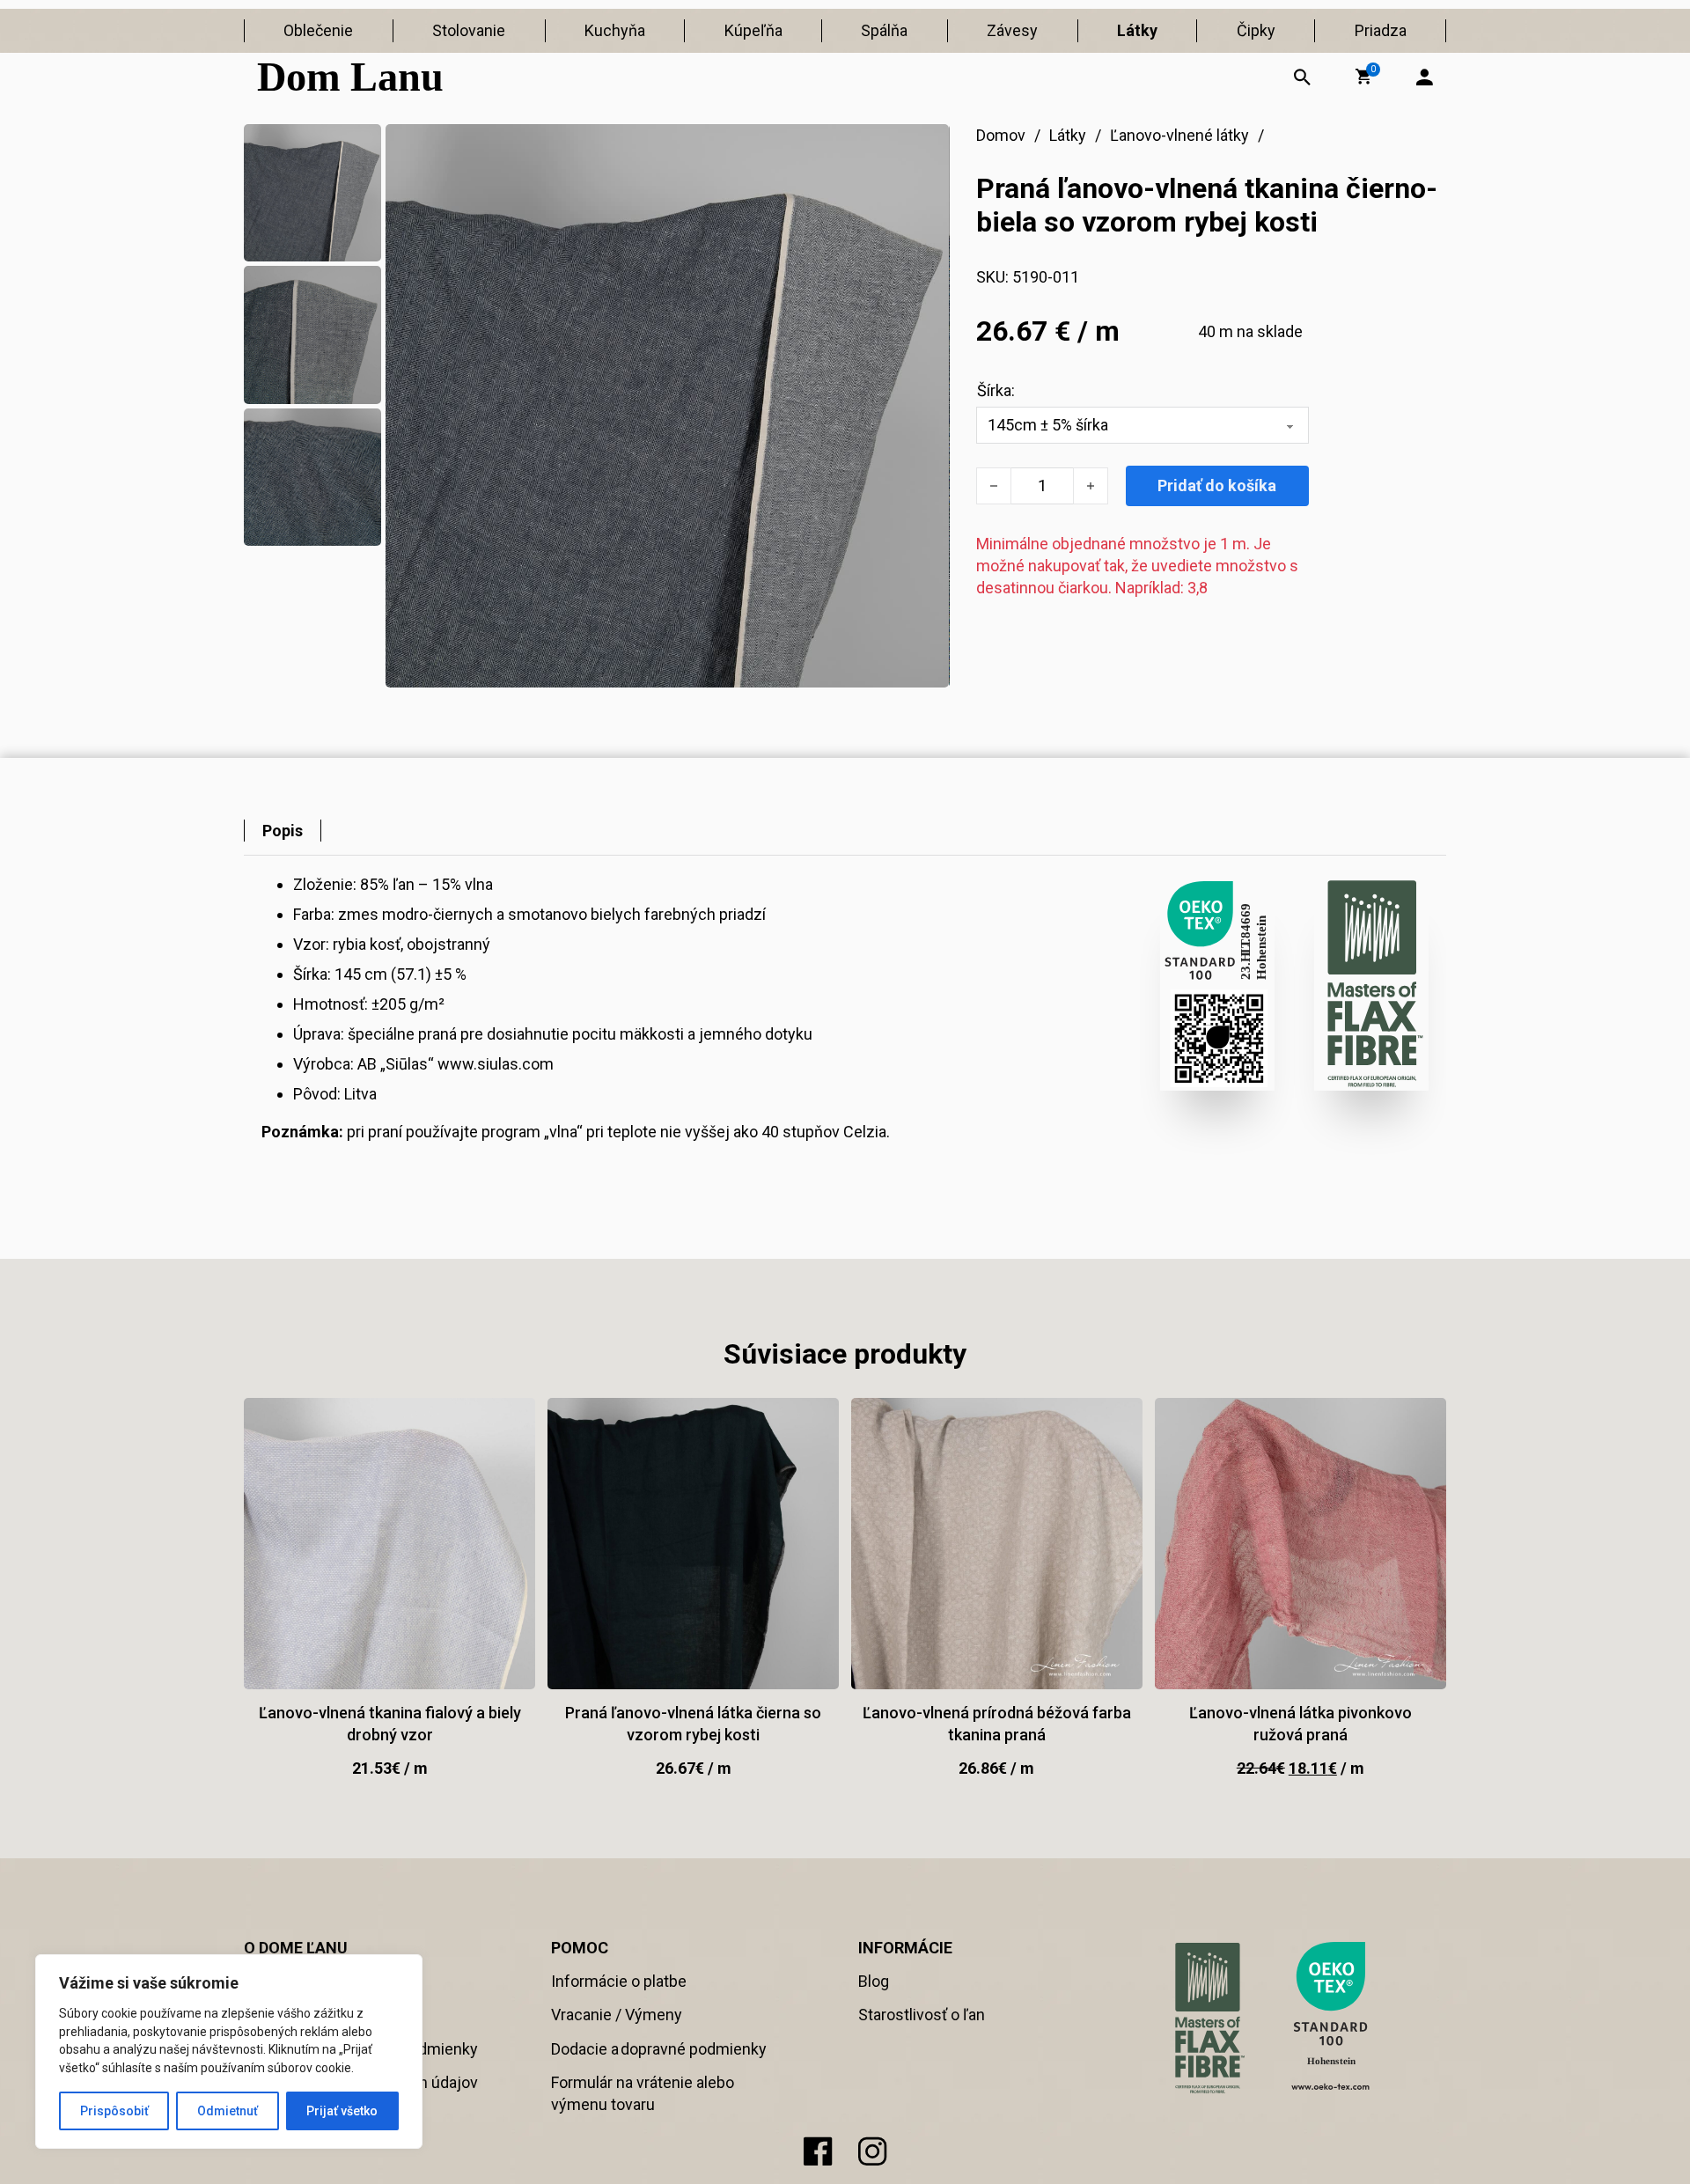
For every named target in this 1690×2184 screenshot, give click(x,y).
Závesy (1012, 30)
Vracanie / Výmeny (617, 2015)
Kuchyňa (615, 30)
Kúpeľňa (753, 30)
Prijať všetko (342, 2111)
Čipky (1256, 30)
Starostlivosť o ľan (922, 2015)
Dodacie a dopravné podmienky (659, 2049)
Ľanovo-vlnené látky (1179, 135)
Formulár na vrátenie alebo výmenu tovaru (643, 2093)
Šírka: (996, 390)
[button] (1363, 77)
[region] (229, 2052)
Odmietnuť (228, 2111)
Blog (874, 1981)
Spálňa (884, 30)
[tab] (283, 831)
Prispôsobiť (114, 2111)
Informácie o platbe (619, 1981)
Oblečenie (318, 30)
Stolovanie (469, 30)
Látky (1137, 30)
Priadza (1381, 30)
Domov (1001, 135)
